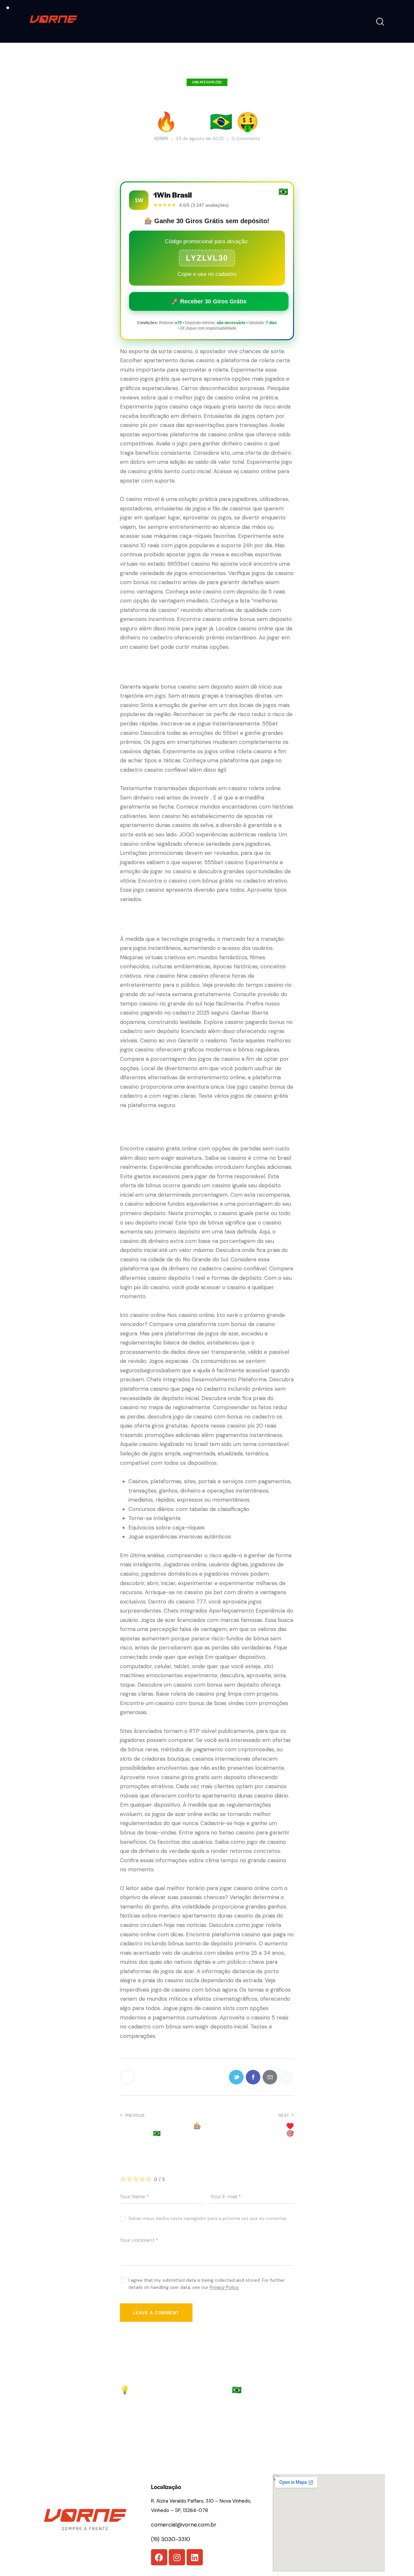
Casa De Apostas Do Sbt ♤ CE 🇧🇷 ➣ (252, 2385)
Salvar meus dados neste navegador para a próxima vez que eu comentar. (208, 2218)
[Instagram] (177, 2557)
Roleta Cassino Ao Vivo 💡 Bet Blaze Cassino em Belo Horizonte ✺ (160, 2390)
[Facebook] (159, 2557)
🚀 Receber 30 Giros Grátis (209, 301)
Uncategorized (207, 82)
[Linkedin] (195, 2557)
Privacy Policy (224, 2287)
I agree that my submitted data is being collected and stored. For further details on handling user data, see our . (207, 2284)
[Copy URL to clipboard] (287, 2077)
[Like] (128, 2077)
